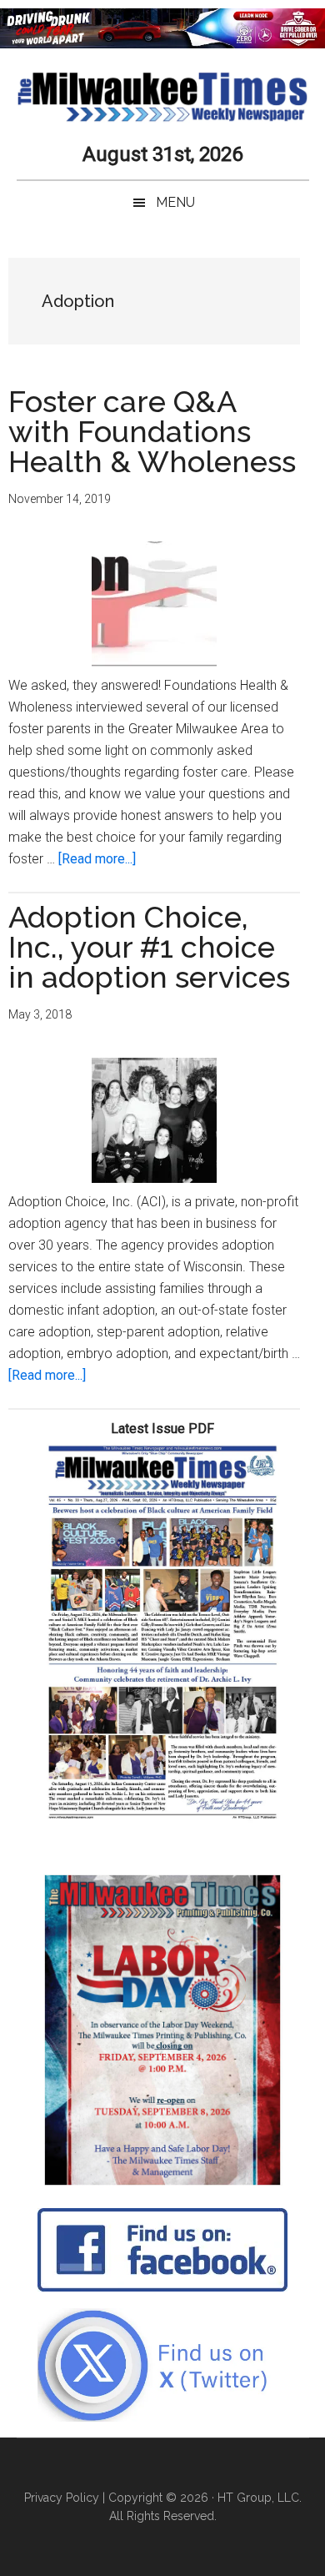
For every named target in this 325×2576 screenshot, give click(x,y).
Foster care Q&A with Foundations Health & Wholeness (152, 431)
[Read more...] (97, 859)
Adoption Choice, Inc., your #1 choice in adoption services (149, 947)
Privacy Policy (62, 2498)
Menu (175, 202)
